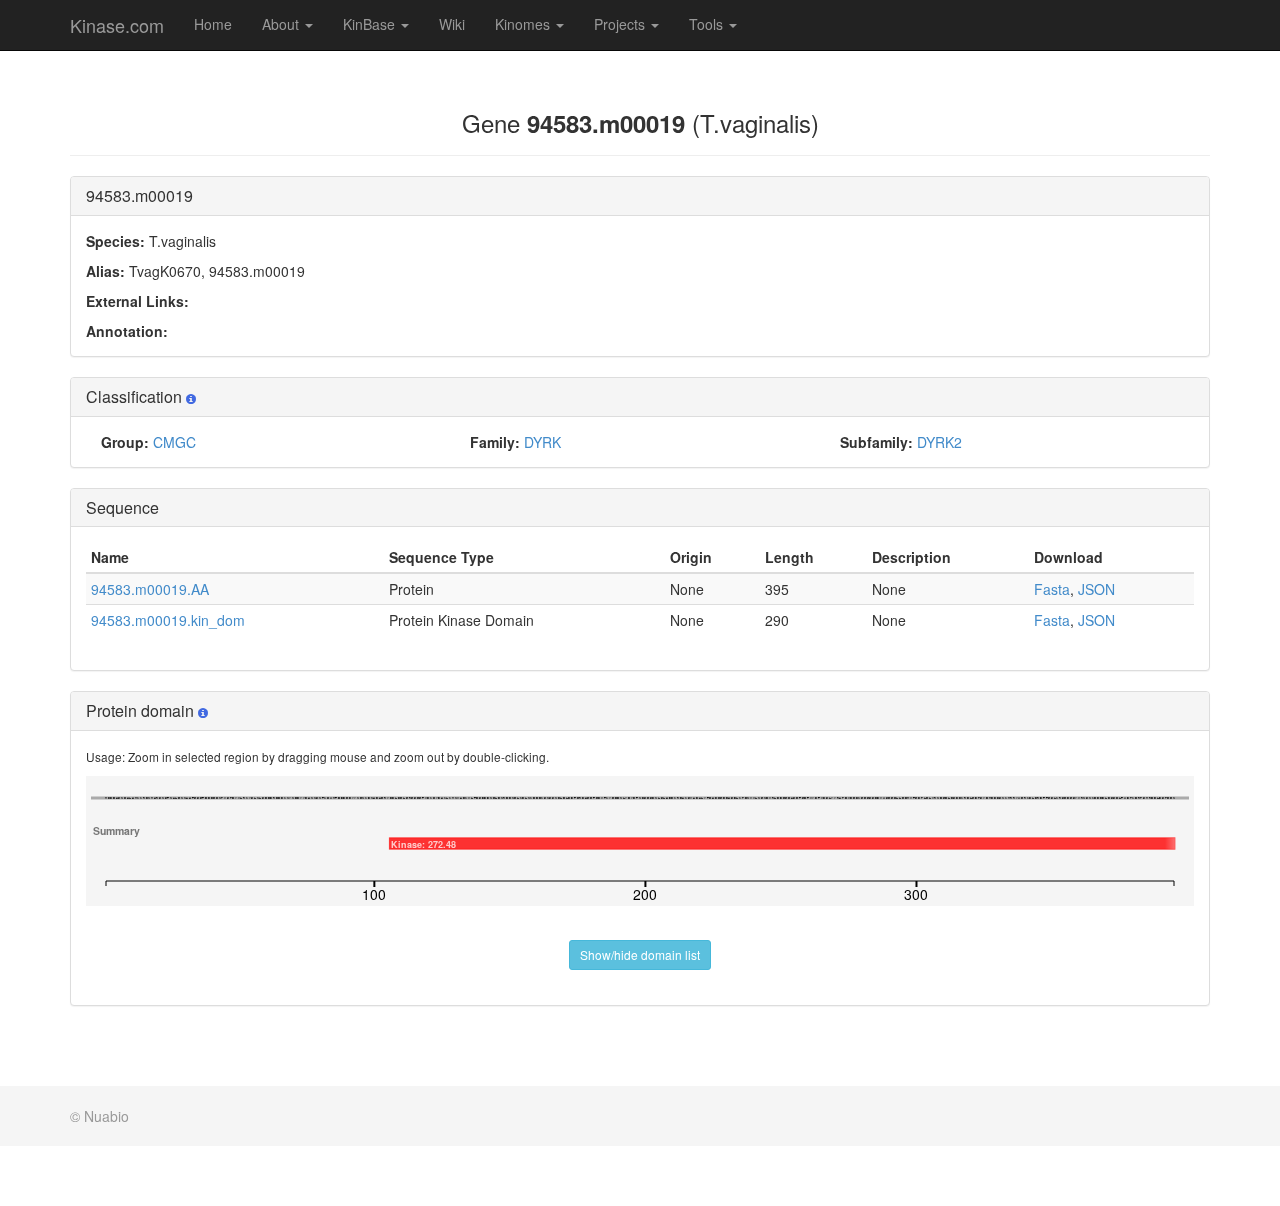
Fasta (1052, 589)
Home (213, 24)
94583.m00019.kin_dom (168, 620)
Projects (621, 24)
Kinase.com (117, 25)
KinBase (371, 24)
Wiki (452, 24)
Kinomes (524, 24)
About (282, 24)
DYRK (542, 442)
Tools (708, 24)
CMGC (174, 442)
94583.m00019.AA (150, 589)
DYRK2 (939, 442)
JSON (1096, 589)
